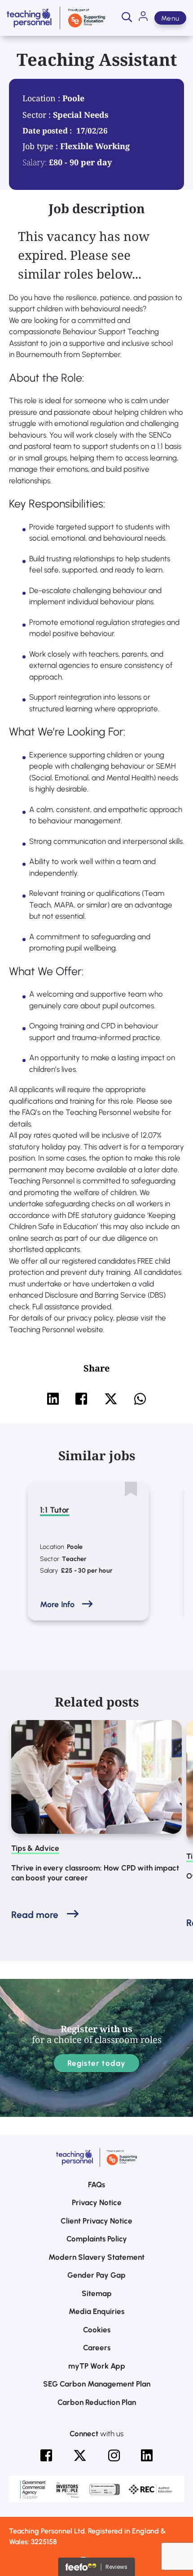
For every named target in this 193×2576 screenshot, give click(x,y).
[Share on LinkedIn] (53, 1399)
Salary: (35, 162)
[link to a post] (96, 1777)
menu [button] (170, 18)
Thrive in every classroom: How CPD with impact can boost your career (95, 1873)
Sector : (38, 115)
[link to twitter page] (80, 2456)
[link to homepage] (56, 18)
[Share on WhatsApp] (140, 1399)
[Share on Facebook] (81, 1399)
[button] (127, 18)
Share (96, 1368)
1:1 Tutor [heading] (55, 1510)
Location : (42, 98)
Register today (97, 2063)
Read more (35, 1915)
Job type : (41, 146)
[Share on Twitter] (111, 1399)
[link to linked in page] (147, 2456)
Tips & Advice (35, 1848)
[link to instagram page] (114, 2456)
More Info (57, 1604)
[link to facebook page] (46, 2456)
